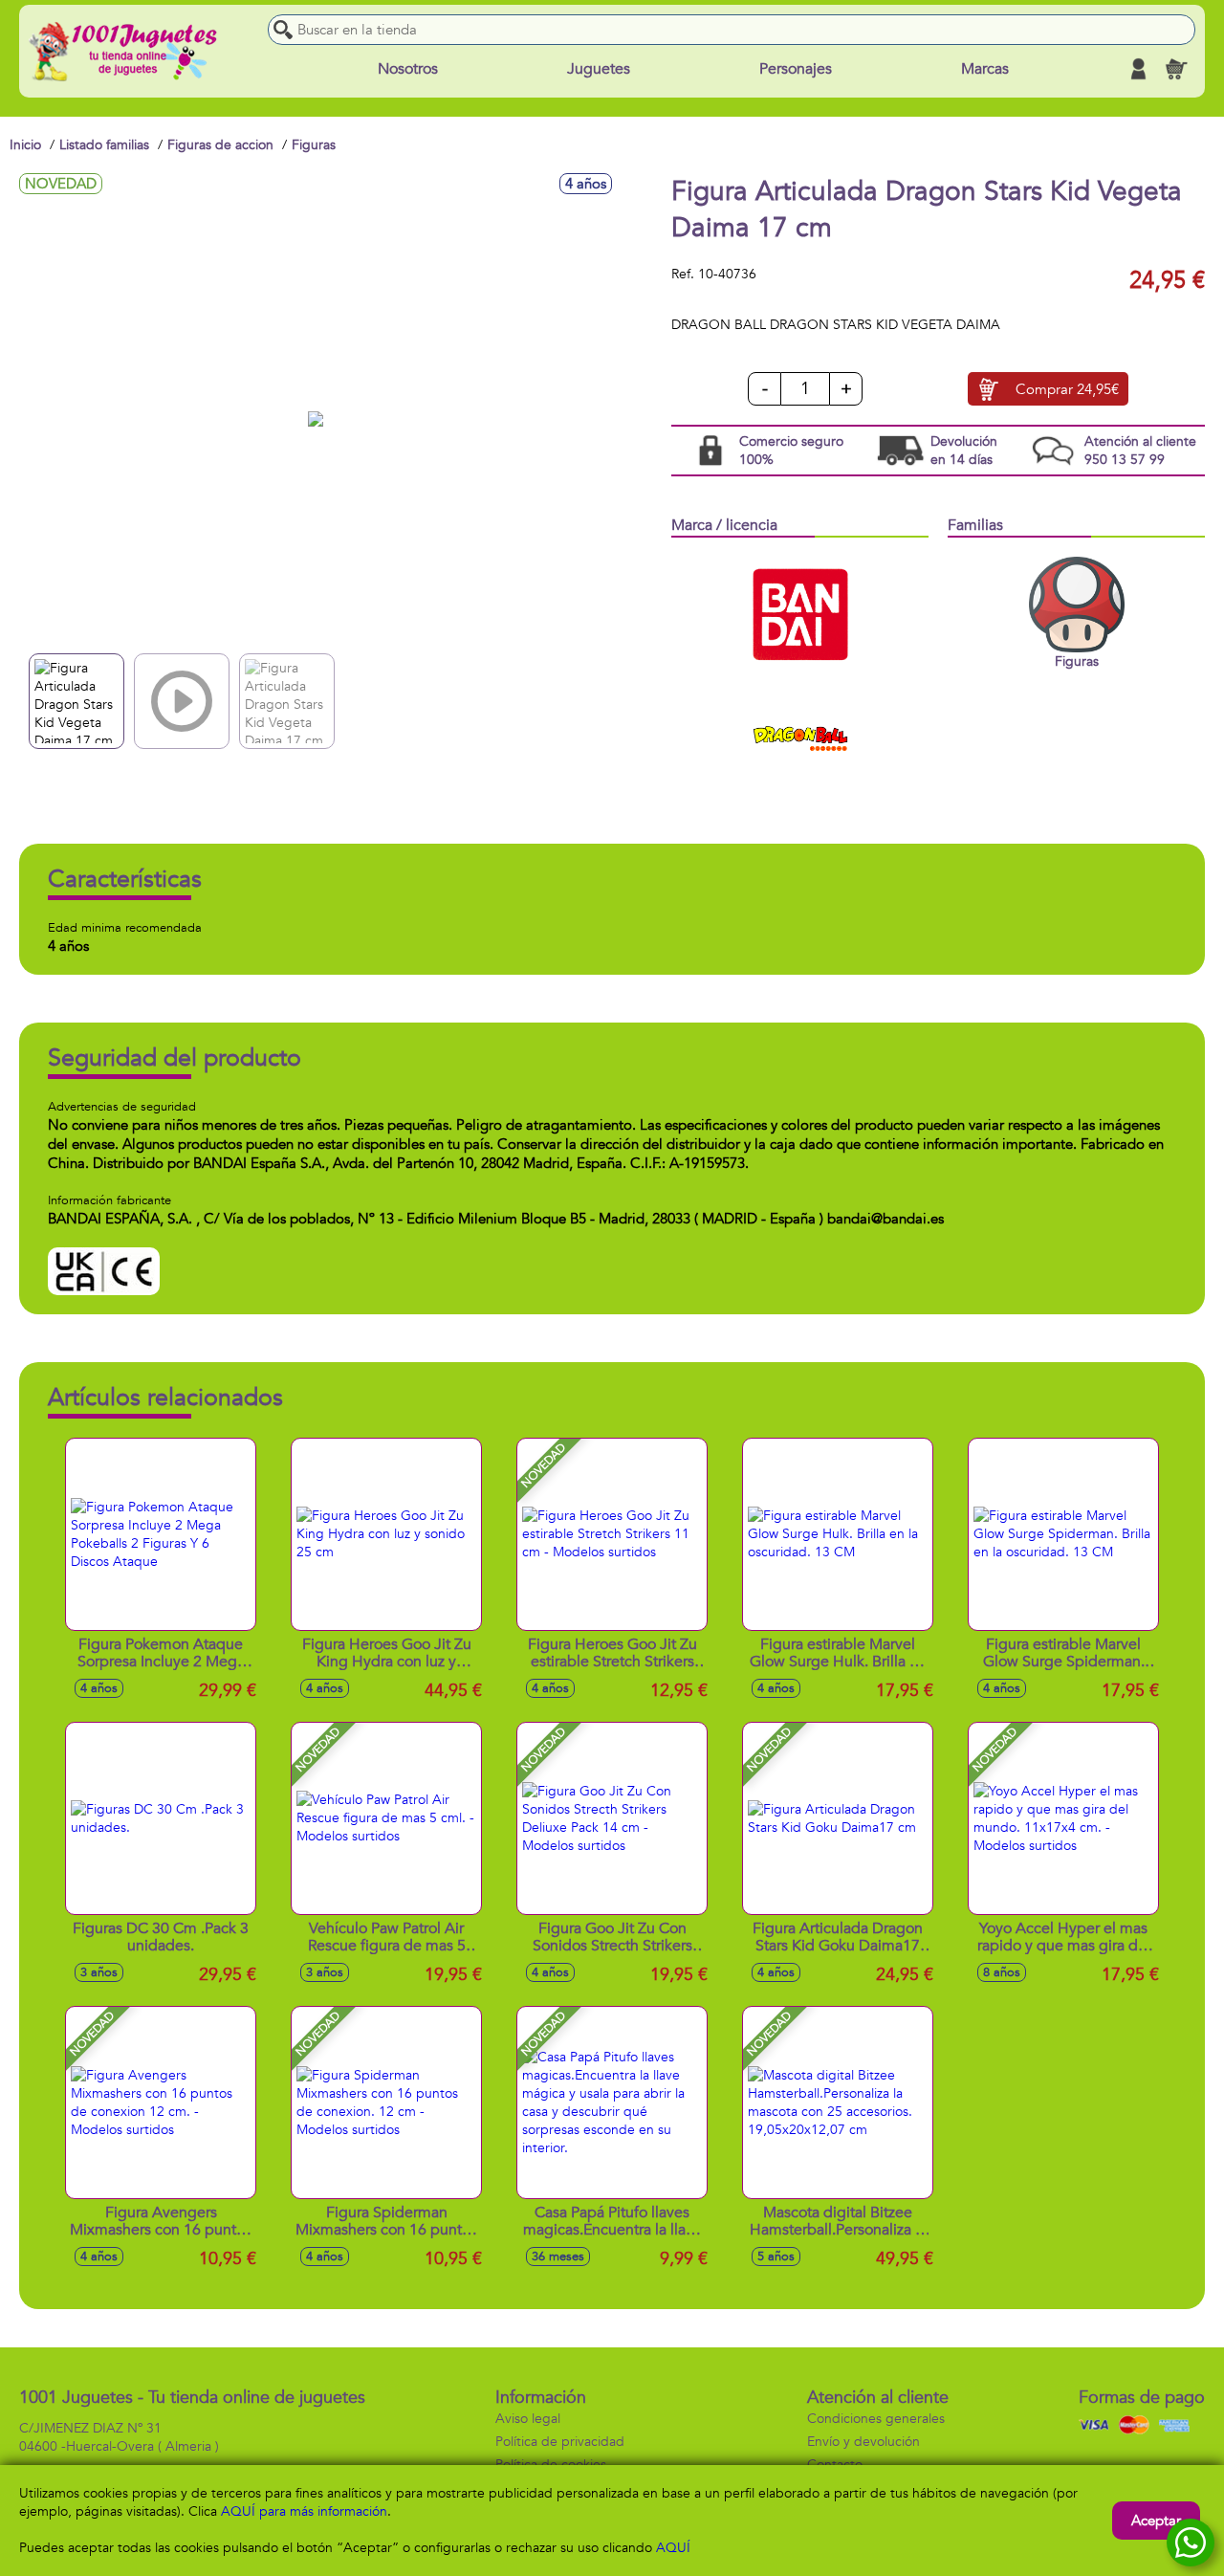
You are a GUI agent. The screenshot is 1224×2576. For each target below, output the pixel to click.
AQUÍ (673, 2548)
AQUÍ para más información (304, 2511)
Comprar (1067, 389)
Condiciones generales (876, 2419)
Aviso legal (528, 2419)
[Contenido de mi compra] (1176, 69)
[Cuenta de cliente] (1138, 69)
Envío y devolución (863, 2442)
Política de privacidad (560, 2442)
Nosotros (408, 69)
